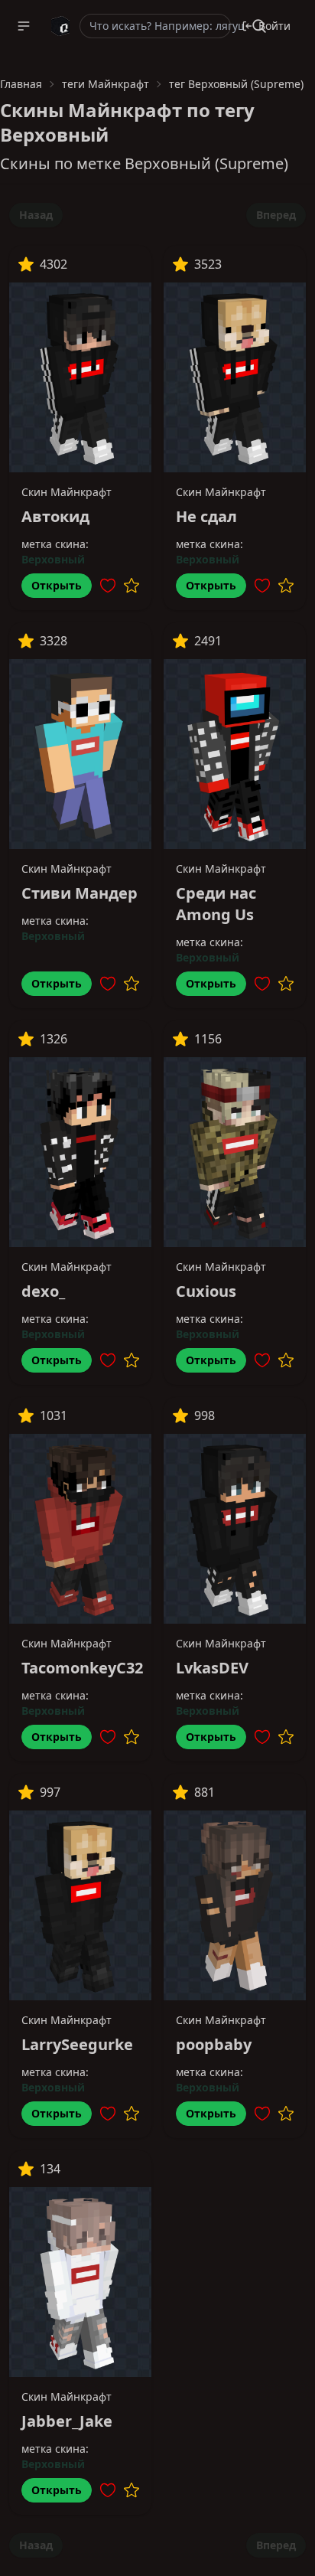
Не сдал (206, 516)
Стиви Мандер (80, 893)
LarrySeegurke (77, 2044)
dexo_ (43, 1291)
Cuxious (206, 1291)
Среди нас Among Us (216, 904)
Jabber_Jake (67, 2421)
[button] (24, 26)
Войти (274, 26)
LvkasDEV (212, 1668)
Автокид (55, 516)
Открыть (57, 585)
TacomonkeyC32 (82, 1668)
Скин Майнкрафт (67, 492)
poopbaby (214, 2044)
